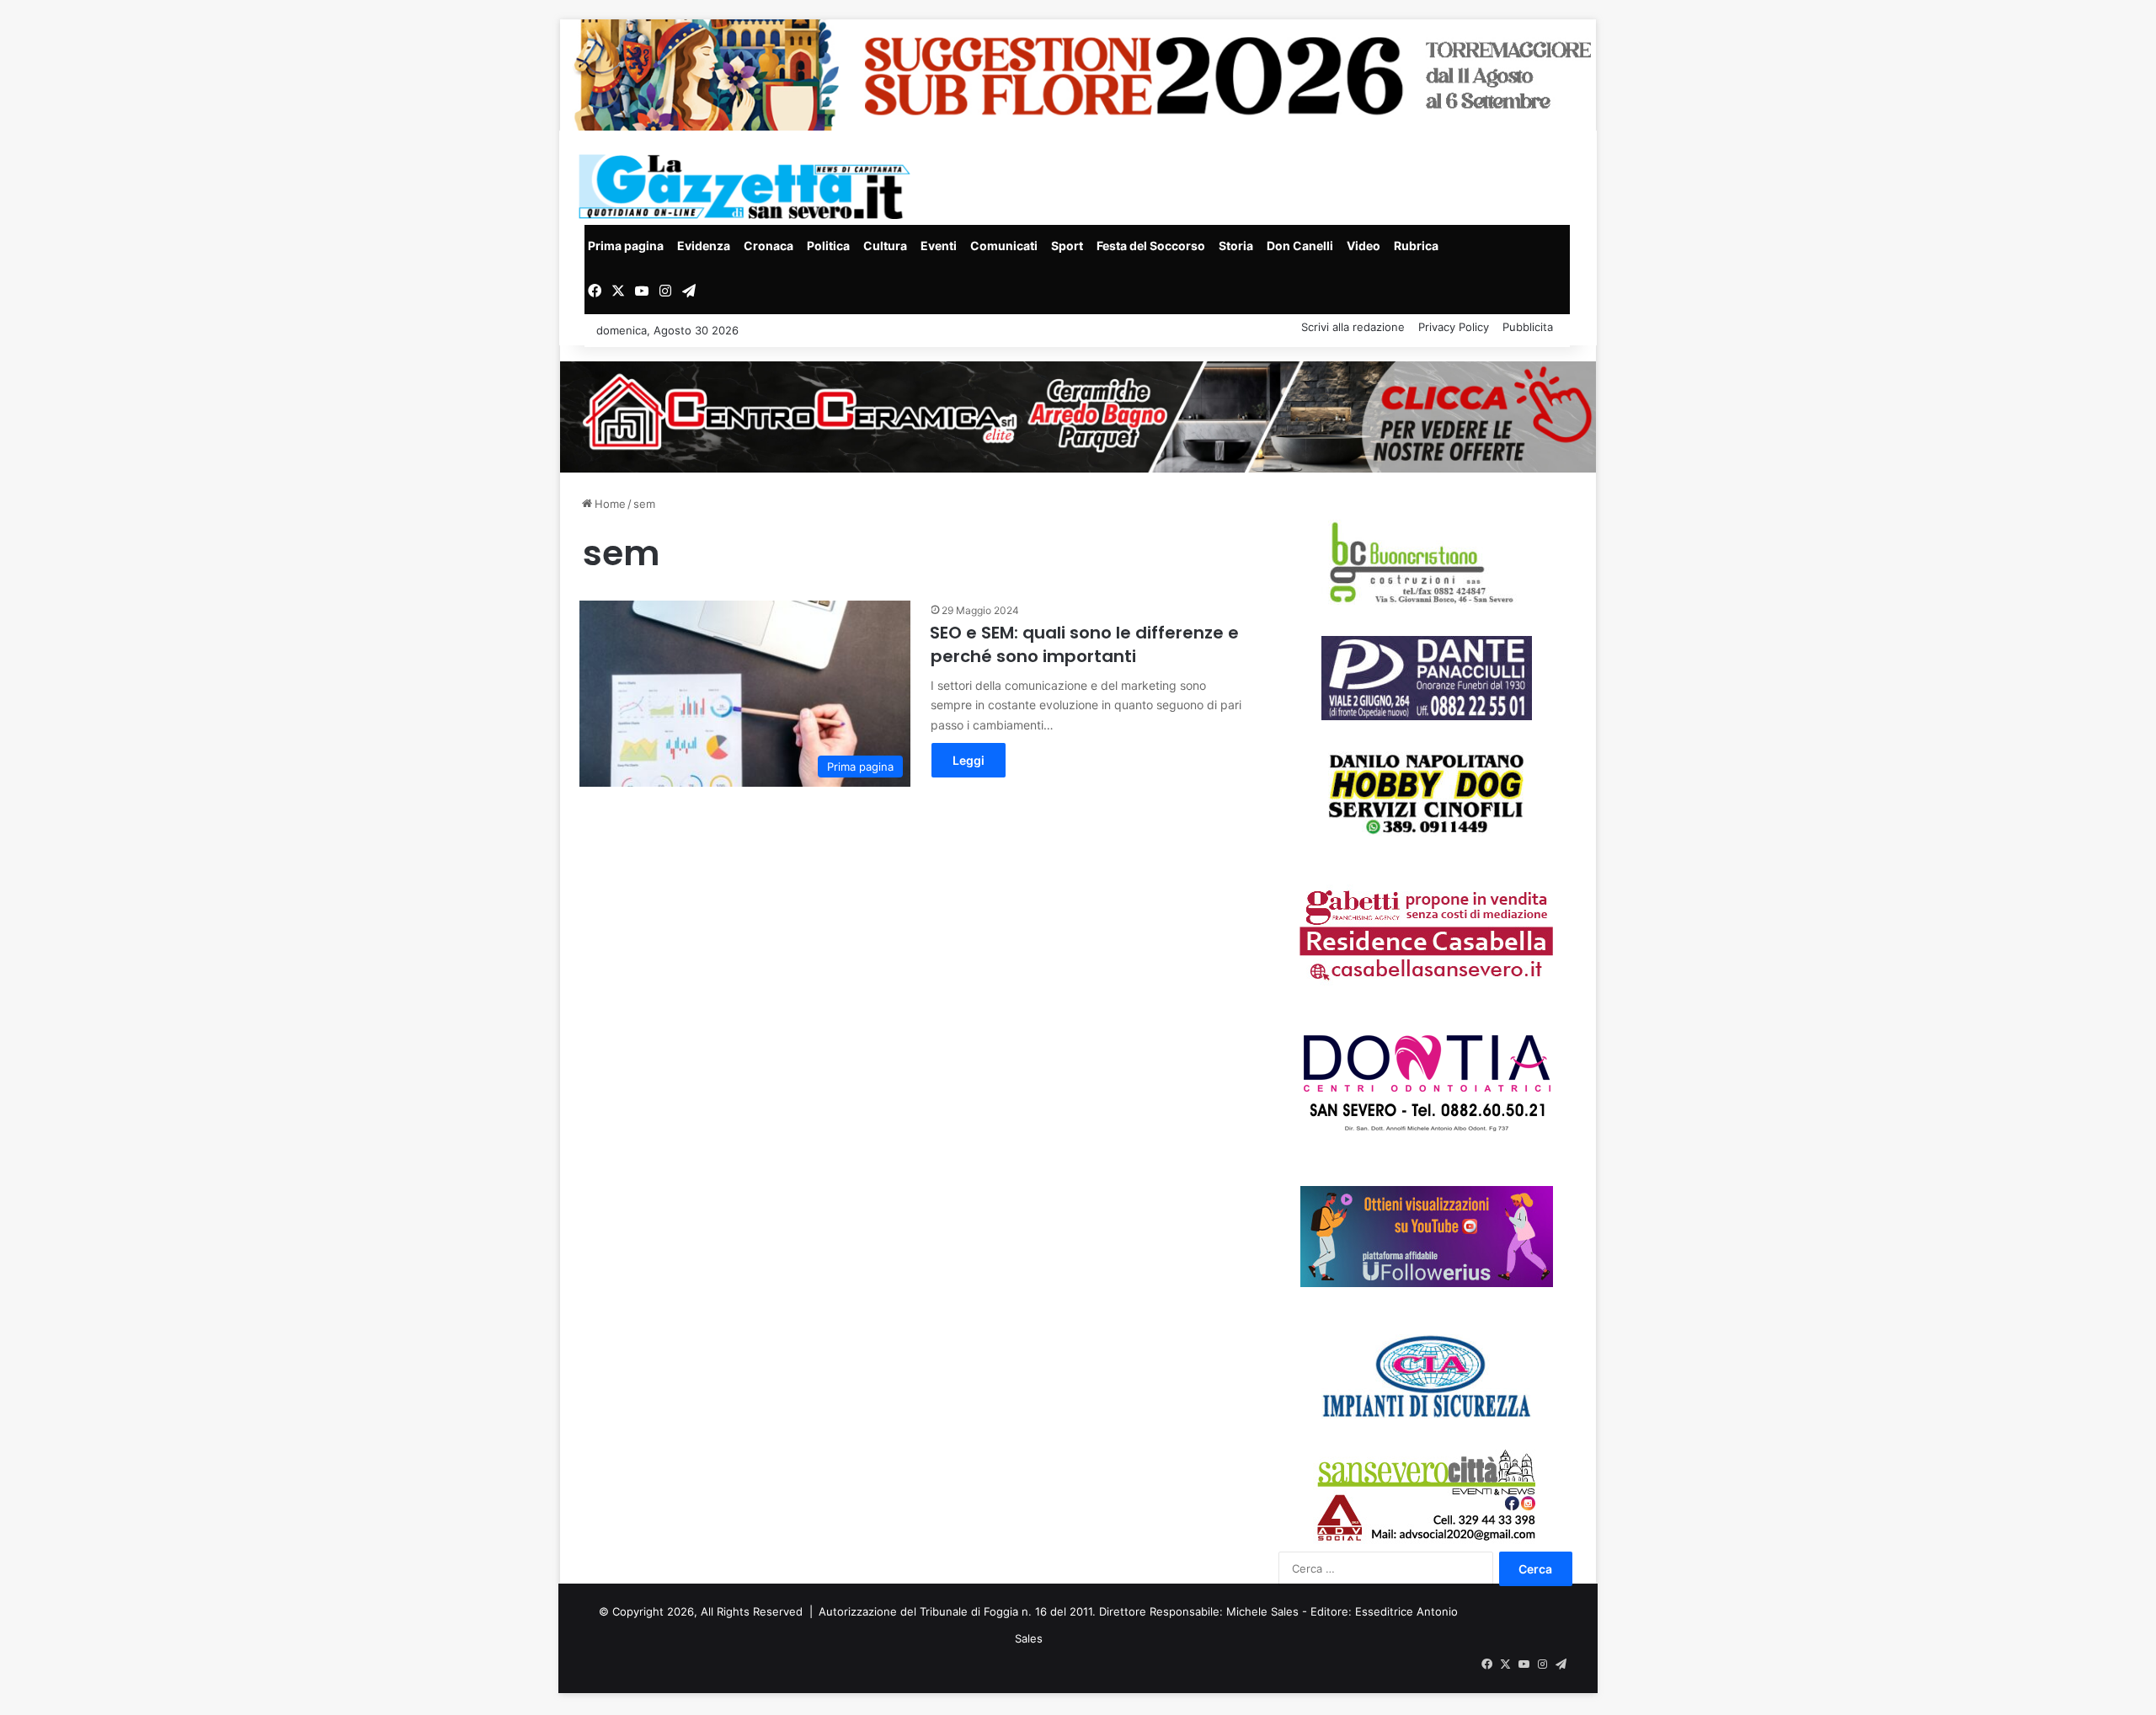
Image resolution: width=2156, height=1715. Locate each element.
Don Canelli (1300, 246)
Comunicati (1004, 246)
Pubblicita (1528, 327)
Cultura (885, 246)
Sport (1067, 246)
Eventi (939, 246)
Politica (828, 246)
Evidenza (704, 246)
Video (1364, 246)
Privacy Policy (1454, 327)
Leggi (969, 760)
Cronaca (768, 246)
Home (608, 504)
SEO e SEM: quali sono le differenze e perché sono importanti (1084, 644)
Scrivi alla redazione (1353, 327)
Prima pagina (626, 246)
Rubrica (1416, 246)
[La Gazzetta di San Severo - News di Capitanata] (748, 187)
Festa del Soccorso (1151, 246)
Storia (1236, 246)
